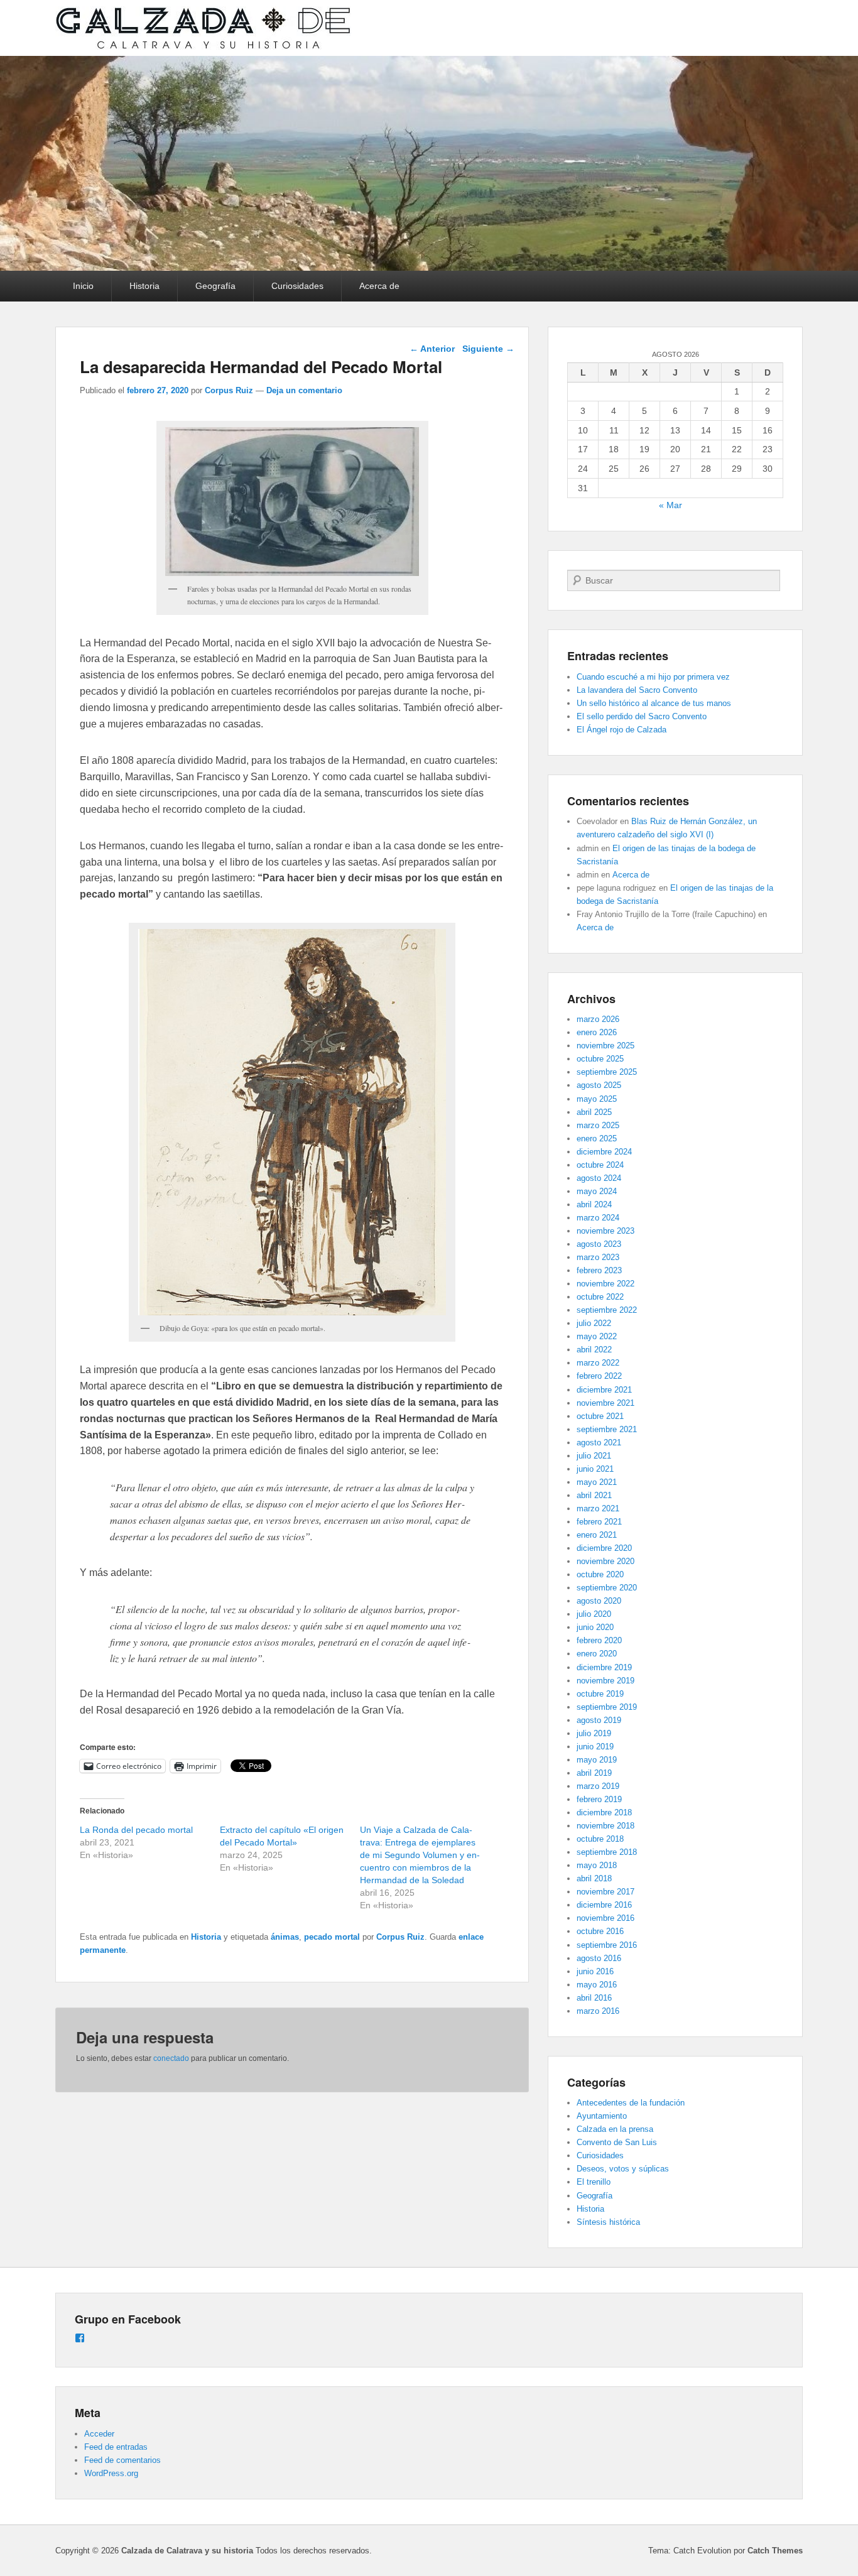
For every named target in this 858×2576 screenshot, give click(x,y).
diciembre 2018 (604, 1812)
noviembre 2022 (605, 1284)
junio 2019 (595, 1747)
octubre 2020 (600, 1574)
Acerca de (379, 286)
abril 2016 (594, 1998)
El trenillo (594, 2182)
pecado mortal (332, 1937)
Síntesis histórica (608, 2222)
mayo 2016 (597, 1985)
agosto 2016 (599, 1958)
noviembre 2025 (605, 1046)
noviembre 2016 (605, 1918)
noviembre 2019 (605, 1681)
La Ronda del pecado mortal (136, 1830)
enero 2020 (597, 1654)
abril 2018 (594, 1878)
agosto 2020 (599, 1601)
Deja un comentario (304, 390)
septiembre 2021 (607, 1429)
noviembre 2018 (605, 1826)
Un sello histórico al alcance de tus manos (654, 703)
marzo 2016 (598, 2011)
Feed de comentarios (122, 2460)
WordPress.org (111, 2473)
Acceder (99, 2434)
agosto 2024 (599, 1178)
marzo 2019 (598, 1786)
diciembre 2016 (604, 1905)
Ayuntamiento (602, 2116)
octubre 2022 (600, 1297)
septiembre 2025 (607, 1072)
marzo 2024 (598, 1218)
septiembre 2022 (607, 1310)
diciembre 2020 (604, 1548)
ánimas (285, 1937)
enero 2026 (597, 1032)
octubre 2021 (600, 1416)
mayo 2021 (597, 1482)
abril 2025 (594, 1112)
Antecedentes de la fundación (631, 2103)
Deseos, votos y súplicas (623, 2169)
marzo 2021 (598, 1508)
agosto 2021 (599, 1443)
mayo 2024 (597, 1191)
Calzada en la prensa (615, 2129)
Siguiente (488, 349)
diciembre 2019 (604, 1667)
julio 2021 (594, 1456)
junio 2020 (595, 1627)
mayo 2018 (597, 1865)
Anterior (432, 349)
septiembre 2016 (607, 1945)
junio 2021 (595, 1469)
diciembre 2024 (604, 1152)
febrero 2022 (599, 1376)
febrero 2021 (599, 1522)
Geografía (215, 286)
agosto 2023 (599, 1244)
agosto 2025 (599, 1085)
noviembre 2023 (605, 1231)
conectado (171, 2058)
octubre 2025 (600, 1059)
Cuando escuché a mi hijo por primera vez (653, 677)
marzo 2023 (598, 1257)
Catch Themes (775, 2551)
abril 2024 (594, 1204)
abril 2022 (594, 1350)
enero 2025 (597, 1139)
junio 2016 (595, 1971)
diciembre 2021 (604, 1390)
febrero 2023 (599, 1270)
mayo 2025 (597, 1099)
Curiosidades (297, 286)
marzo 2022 (598, 1363)
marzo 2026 (598, 1019)
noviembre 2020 (605, 1561)
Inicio (83, 286)
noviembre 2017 (605, 1892)
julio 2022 (594, 1323)
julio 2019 (594, 1733)
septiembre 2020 (607, 1588)
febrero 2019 (599, 1799)
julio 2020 (594, 1614)
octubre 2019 (600, 1694)
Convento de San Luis (617, 2142)
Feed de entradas (116, 2447)
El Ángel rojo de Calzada (622, 730)
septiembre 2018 (607, 1852)
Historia (144, 286)
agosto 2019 (599, 1720)
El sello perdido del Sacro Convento (642, 716)
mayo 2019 (597, 1760)
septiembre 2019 (607, 1707)
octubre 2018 (600, 1839)
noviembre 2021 (605, 1403)
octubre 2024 (600, 1165)
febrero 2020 (599, 1640)
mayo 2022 (597, 1336)
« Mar (671, 505)
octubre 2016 (600, 1931)
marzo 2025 (598, 1125)
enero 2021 (597, 1535)
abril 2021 (594, 1495)
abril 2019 (594, 1773)
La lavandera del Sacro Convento (637, 690)
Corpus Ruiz (229, 390)
